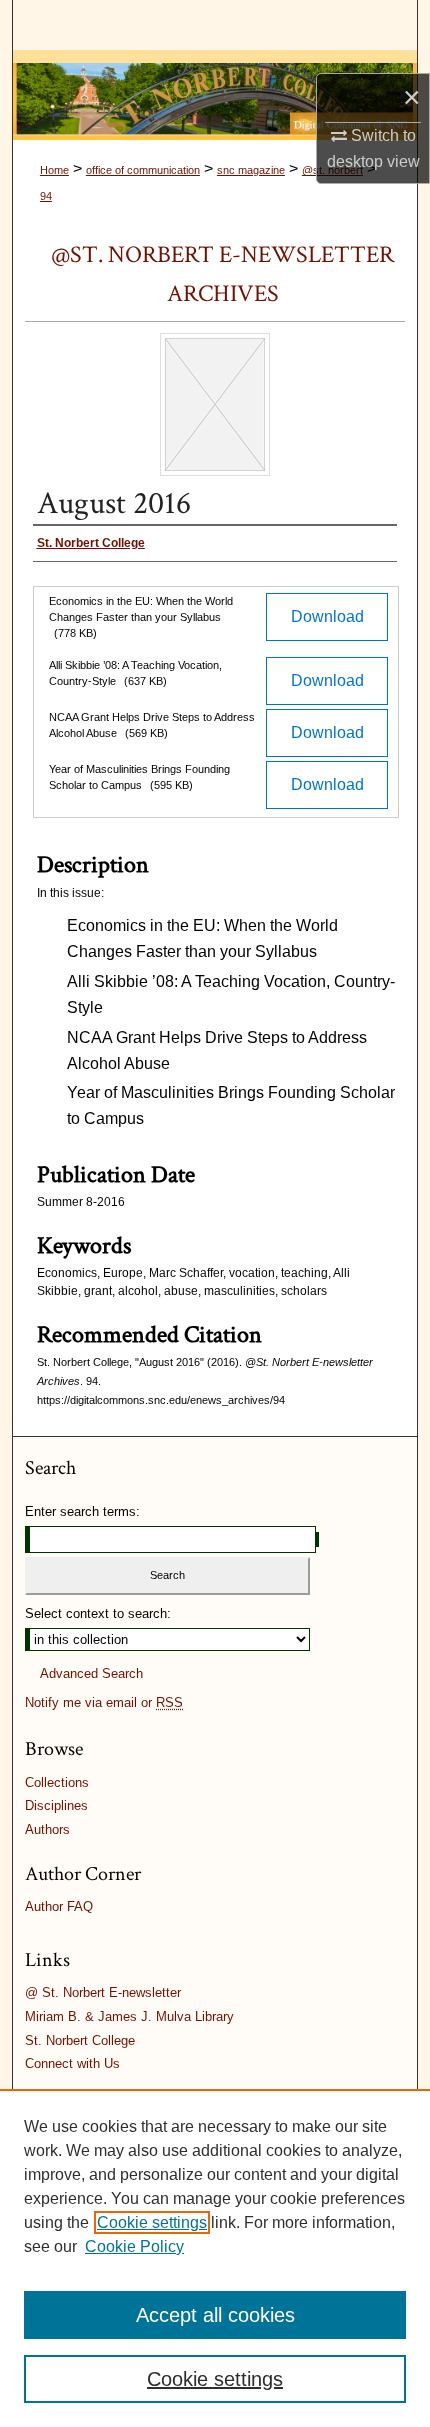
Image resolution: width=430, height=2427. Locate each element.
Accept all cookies (215, 2315)
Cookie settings (152, 2222)
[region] (215, 2258)
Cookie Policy (134, 2246)
